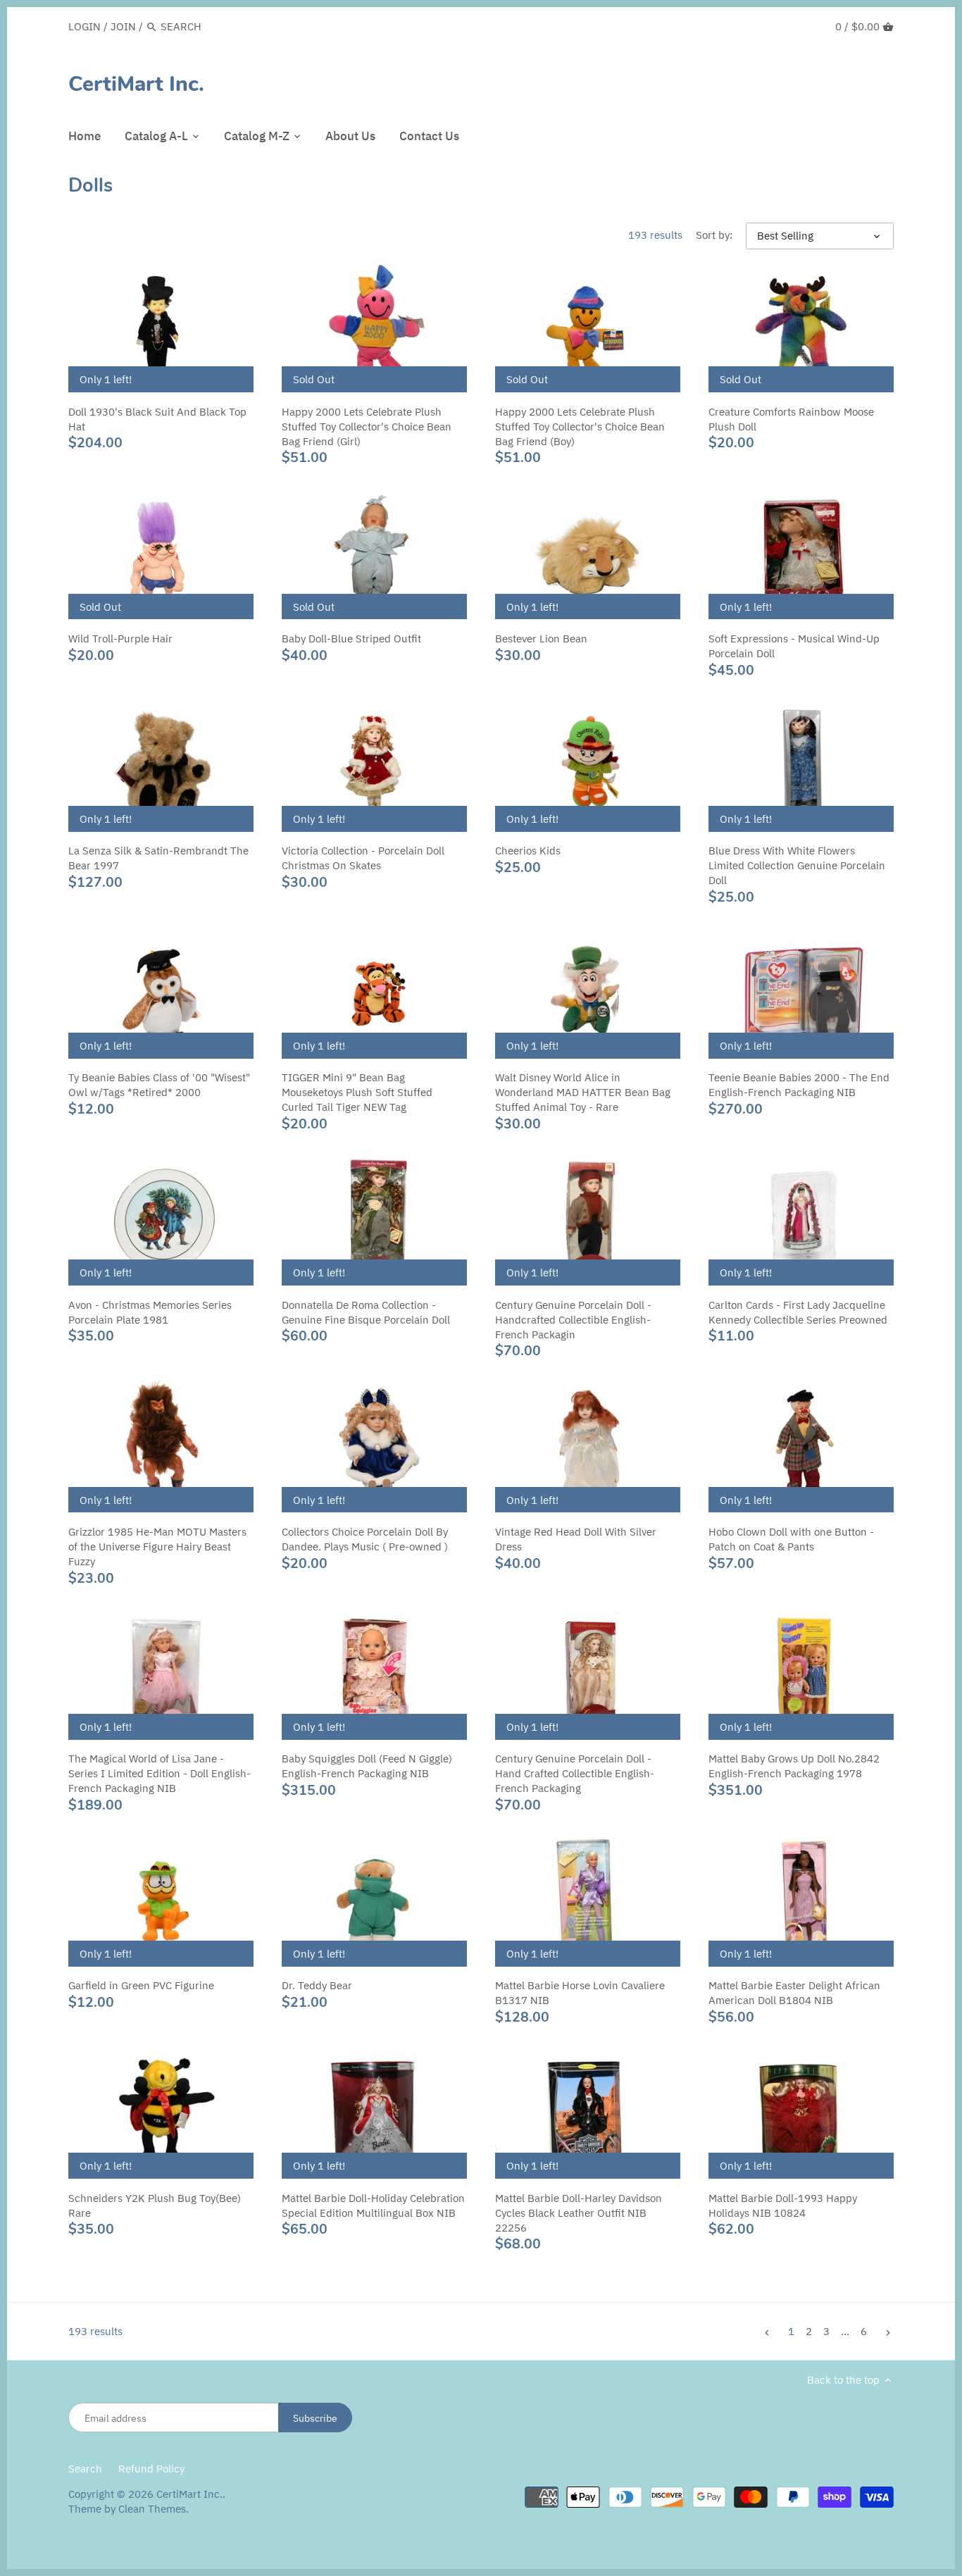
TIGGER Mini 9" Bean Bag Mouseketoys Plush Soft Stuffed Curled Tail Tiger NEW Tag (357, 1092)
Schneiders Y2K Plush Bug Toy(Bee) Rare (155, 2205)
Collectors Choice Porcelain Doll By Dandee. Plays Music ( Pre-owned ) (365, 1539)
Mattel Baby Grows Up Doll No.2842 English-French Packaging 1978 (794, 1766)
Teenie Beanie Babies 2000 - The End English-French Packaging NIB (799, 1085)
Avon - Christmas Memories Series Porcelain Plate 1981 (150, 1312)
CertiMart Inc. (136, 85)
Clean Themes (152, 2509)
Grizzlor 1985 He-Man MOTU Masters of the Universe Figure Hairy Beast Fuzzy (157, 1547)
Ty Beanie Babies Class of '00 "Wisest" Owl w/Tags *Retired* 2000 (159, 1085)
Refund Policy (151, 2469)
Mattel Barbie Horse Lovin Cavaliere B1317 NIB (580, 1993)
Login (85, 26)
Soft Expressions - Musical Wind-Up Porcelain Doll (794, 646)
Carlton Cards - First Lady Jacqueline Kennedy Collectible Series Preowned (798, 1312)
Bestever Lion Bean (541, 639)
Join (123, 26)
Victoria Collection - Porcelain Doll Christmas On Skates (363, 858)
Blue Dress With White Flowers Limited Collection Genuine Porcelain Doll (797, 865)
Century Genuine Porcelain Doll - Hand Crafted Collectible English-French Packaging (575, 1773)
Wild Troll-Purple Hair (120, 639)
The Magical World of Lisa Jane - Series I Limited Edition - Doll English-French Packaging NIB (160, 1773)
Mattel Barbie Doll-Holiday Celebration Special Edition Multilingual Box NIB (373, 2205)
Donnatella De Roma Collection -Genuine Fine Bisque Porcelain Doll (366, 1312)
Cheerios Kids (528, 851)
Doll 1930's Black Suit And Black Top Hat (157, 419)
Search (85, 2469)
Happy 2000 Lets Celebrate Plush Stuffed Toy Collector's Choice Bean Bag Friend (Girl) (367, 427)
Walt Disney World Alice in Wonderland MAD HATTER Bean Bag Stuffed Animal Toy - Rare (583, 1092)
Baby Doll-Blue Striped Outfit (351, 639)
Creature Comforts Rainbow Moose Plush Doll (791, 419)
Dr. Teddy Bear (317, 1985)
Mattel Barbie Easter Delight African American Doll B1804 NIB (794, 1993)
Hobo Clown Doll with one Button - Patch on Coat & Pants (791, 1539)
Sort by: (714, 235)
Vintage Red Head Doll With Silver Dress (576, 1539)
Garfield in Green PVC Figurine (141, 1985)
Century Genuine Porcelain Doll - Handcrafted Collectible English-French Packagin (573, 1320)
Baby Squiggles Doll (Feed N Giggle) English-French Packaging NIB (367, 1766)
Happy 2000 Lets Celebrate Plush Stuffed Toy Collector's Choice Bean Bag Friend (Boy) (580, 427)
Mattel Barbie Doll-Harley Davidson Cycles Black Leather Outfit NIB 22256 (579, 2213)
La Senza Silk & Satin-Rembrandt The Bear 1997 (158, 858)
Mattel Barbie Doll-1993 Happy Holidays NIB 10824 (783, 2205)
